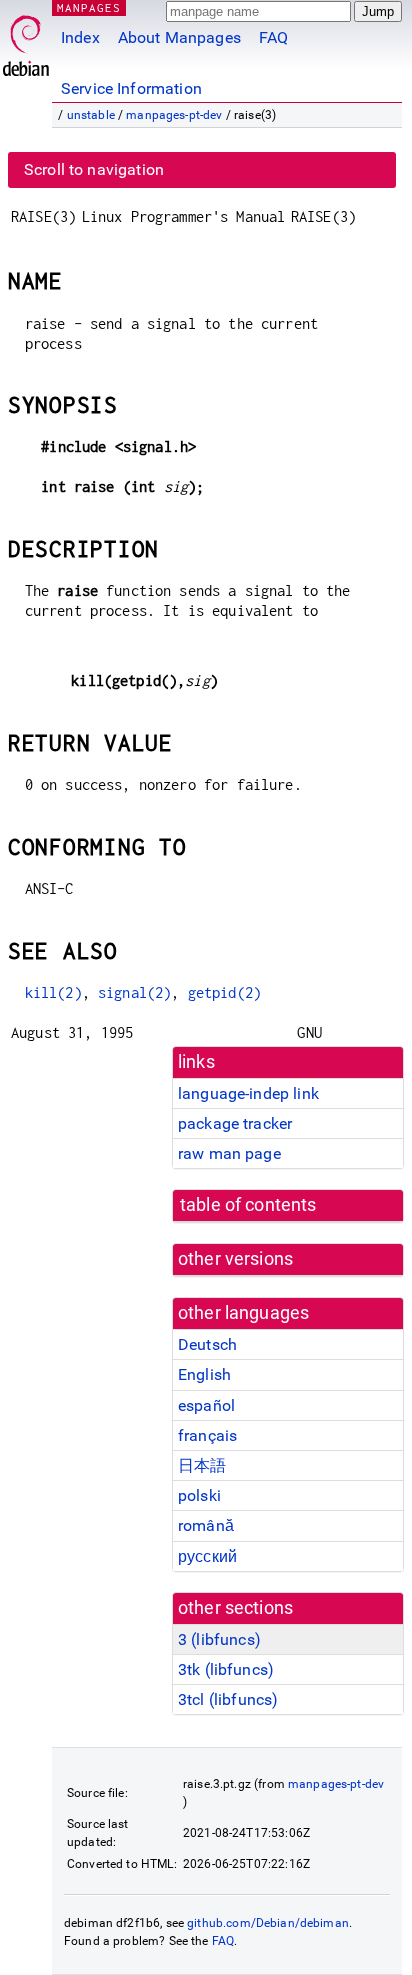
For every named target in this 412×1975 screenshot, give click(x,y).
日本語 (202, 1465)
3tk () (226, 1669)
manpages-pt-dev (174, 115)
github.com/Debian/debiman (268, 1923)
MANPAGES (89, 7)
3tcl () (228, 1699)
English (204, 1374)
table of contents (248, 1205)
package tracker (235, 1123)
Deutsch (207, 1344)
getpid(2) (224, 992)
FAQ (273, 37)
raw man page (229, 1153)
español (206, 1405)
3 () (219, 1639)
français (207, 1435)
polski (199, 1495)
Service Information (131, 88)
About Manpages (179, 37)
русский (207, 1556)
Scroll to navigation (94, 169)
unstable (91, 115)
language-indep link (248, 1093)
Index (80, 37)
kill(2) (53, 992)
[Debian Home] (26, 40)
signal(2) (134, 992)
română (206, 1525)
